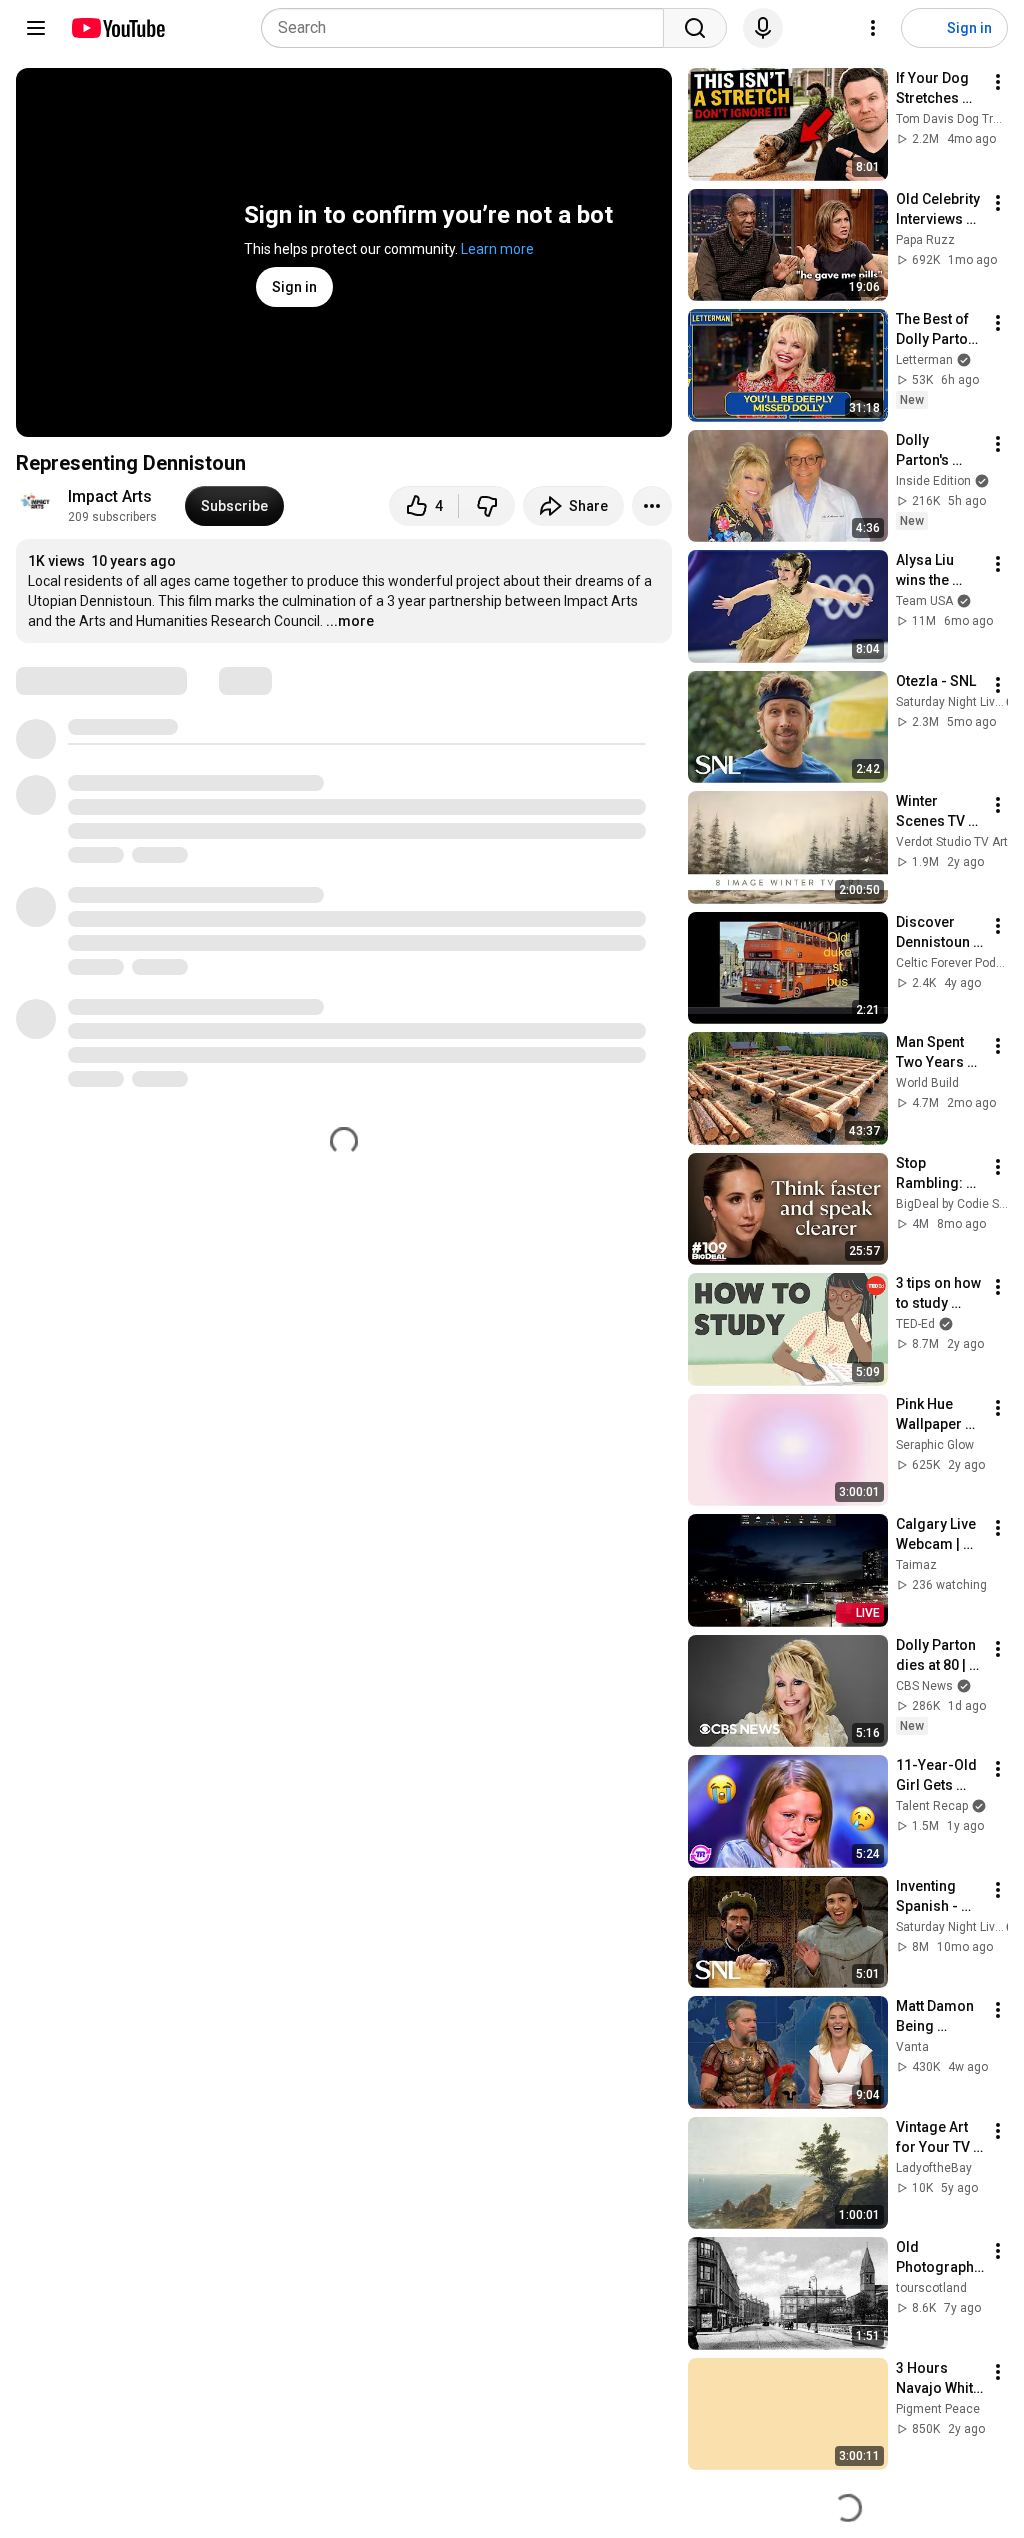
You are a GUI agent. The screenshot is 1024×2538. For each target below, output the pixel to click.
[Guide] (36, 28)
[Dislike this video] (487, 506)
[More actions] (652, 506)
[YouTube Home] (117, 28)
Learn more (497, 249)
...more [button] (350, 621)
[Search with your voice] (763, 28)
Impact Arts (110, 496)
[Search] (695, 28)
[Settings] (873, 28)
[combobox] (468, 28)
